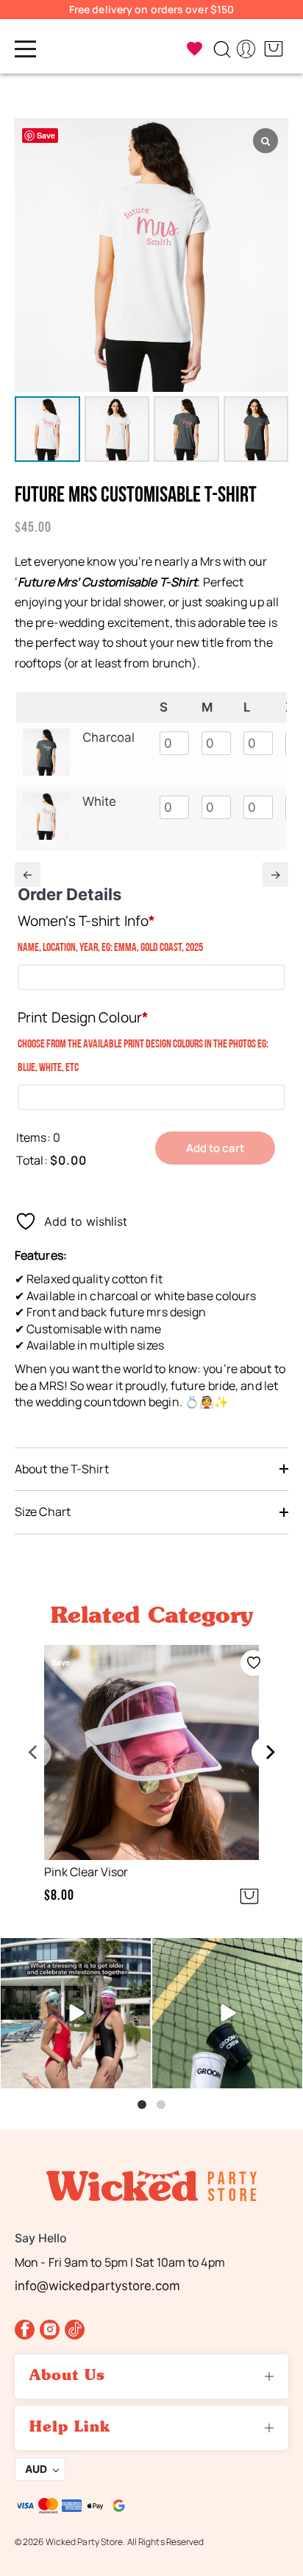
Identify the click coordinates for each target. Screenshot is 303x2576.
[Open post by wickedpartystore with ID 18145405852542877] (76, 2013)
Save (46, 135)
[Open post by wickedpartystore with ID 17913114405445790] (227, 2013)
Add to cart (215, 1148)
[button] (18, 1779)
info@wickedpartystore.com (97, 2286)
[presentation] (35, 1752)
